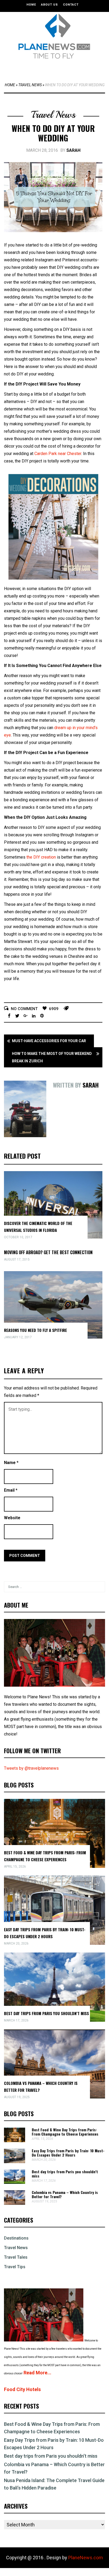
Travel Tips (15, 2267)
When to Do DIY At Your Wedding (53, 133)
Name (11, 1463)
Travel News (30, 85)
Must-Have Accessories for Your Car (49, 1041)
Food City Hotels (22, 2389)
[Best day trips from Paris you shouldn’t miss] (15, 2182)
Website (12, 1518)
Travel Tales (16, 2257)
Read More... (37, 2373)
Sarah (73, 150)
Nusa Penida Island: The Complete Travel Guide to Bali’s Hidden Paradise (54, 2484)
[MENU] (56, 69)
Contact (71, 5)
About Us (49, 5)
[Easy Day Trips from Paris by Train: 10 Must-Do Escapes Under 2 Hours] (15, 2162)
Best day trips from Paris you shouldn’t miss (46, 2013)
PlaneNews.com (86, 2558)
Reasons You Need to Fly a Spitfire (35, 1330)
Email (11, 1490)
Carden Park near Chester (58, 454)
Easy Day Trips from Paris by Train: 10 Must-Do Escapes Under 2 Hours (68, 2153)
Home (31, 5)
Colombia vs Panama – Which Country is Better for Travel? (65, 2194)
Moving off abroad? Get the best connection (48, 1252)
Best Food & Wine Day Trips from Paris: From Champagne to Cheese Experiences (65, 2132)
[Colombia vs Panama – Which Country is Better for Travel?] (15, 2203)
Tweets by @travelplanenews (31, 1768)
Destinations (16, 2238)
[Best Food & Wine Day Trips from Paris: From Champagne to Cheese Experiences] (15, 2141)
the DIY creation (41, 857)
